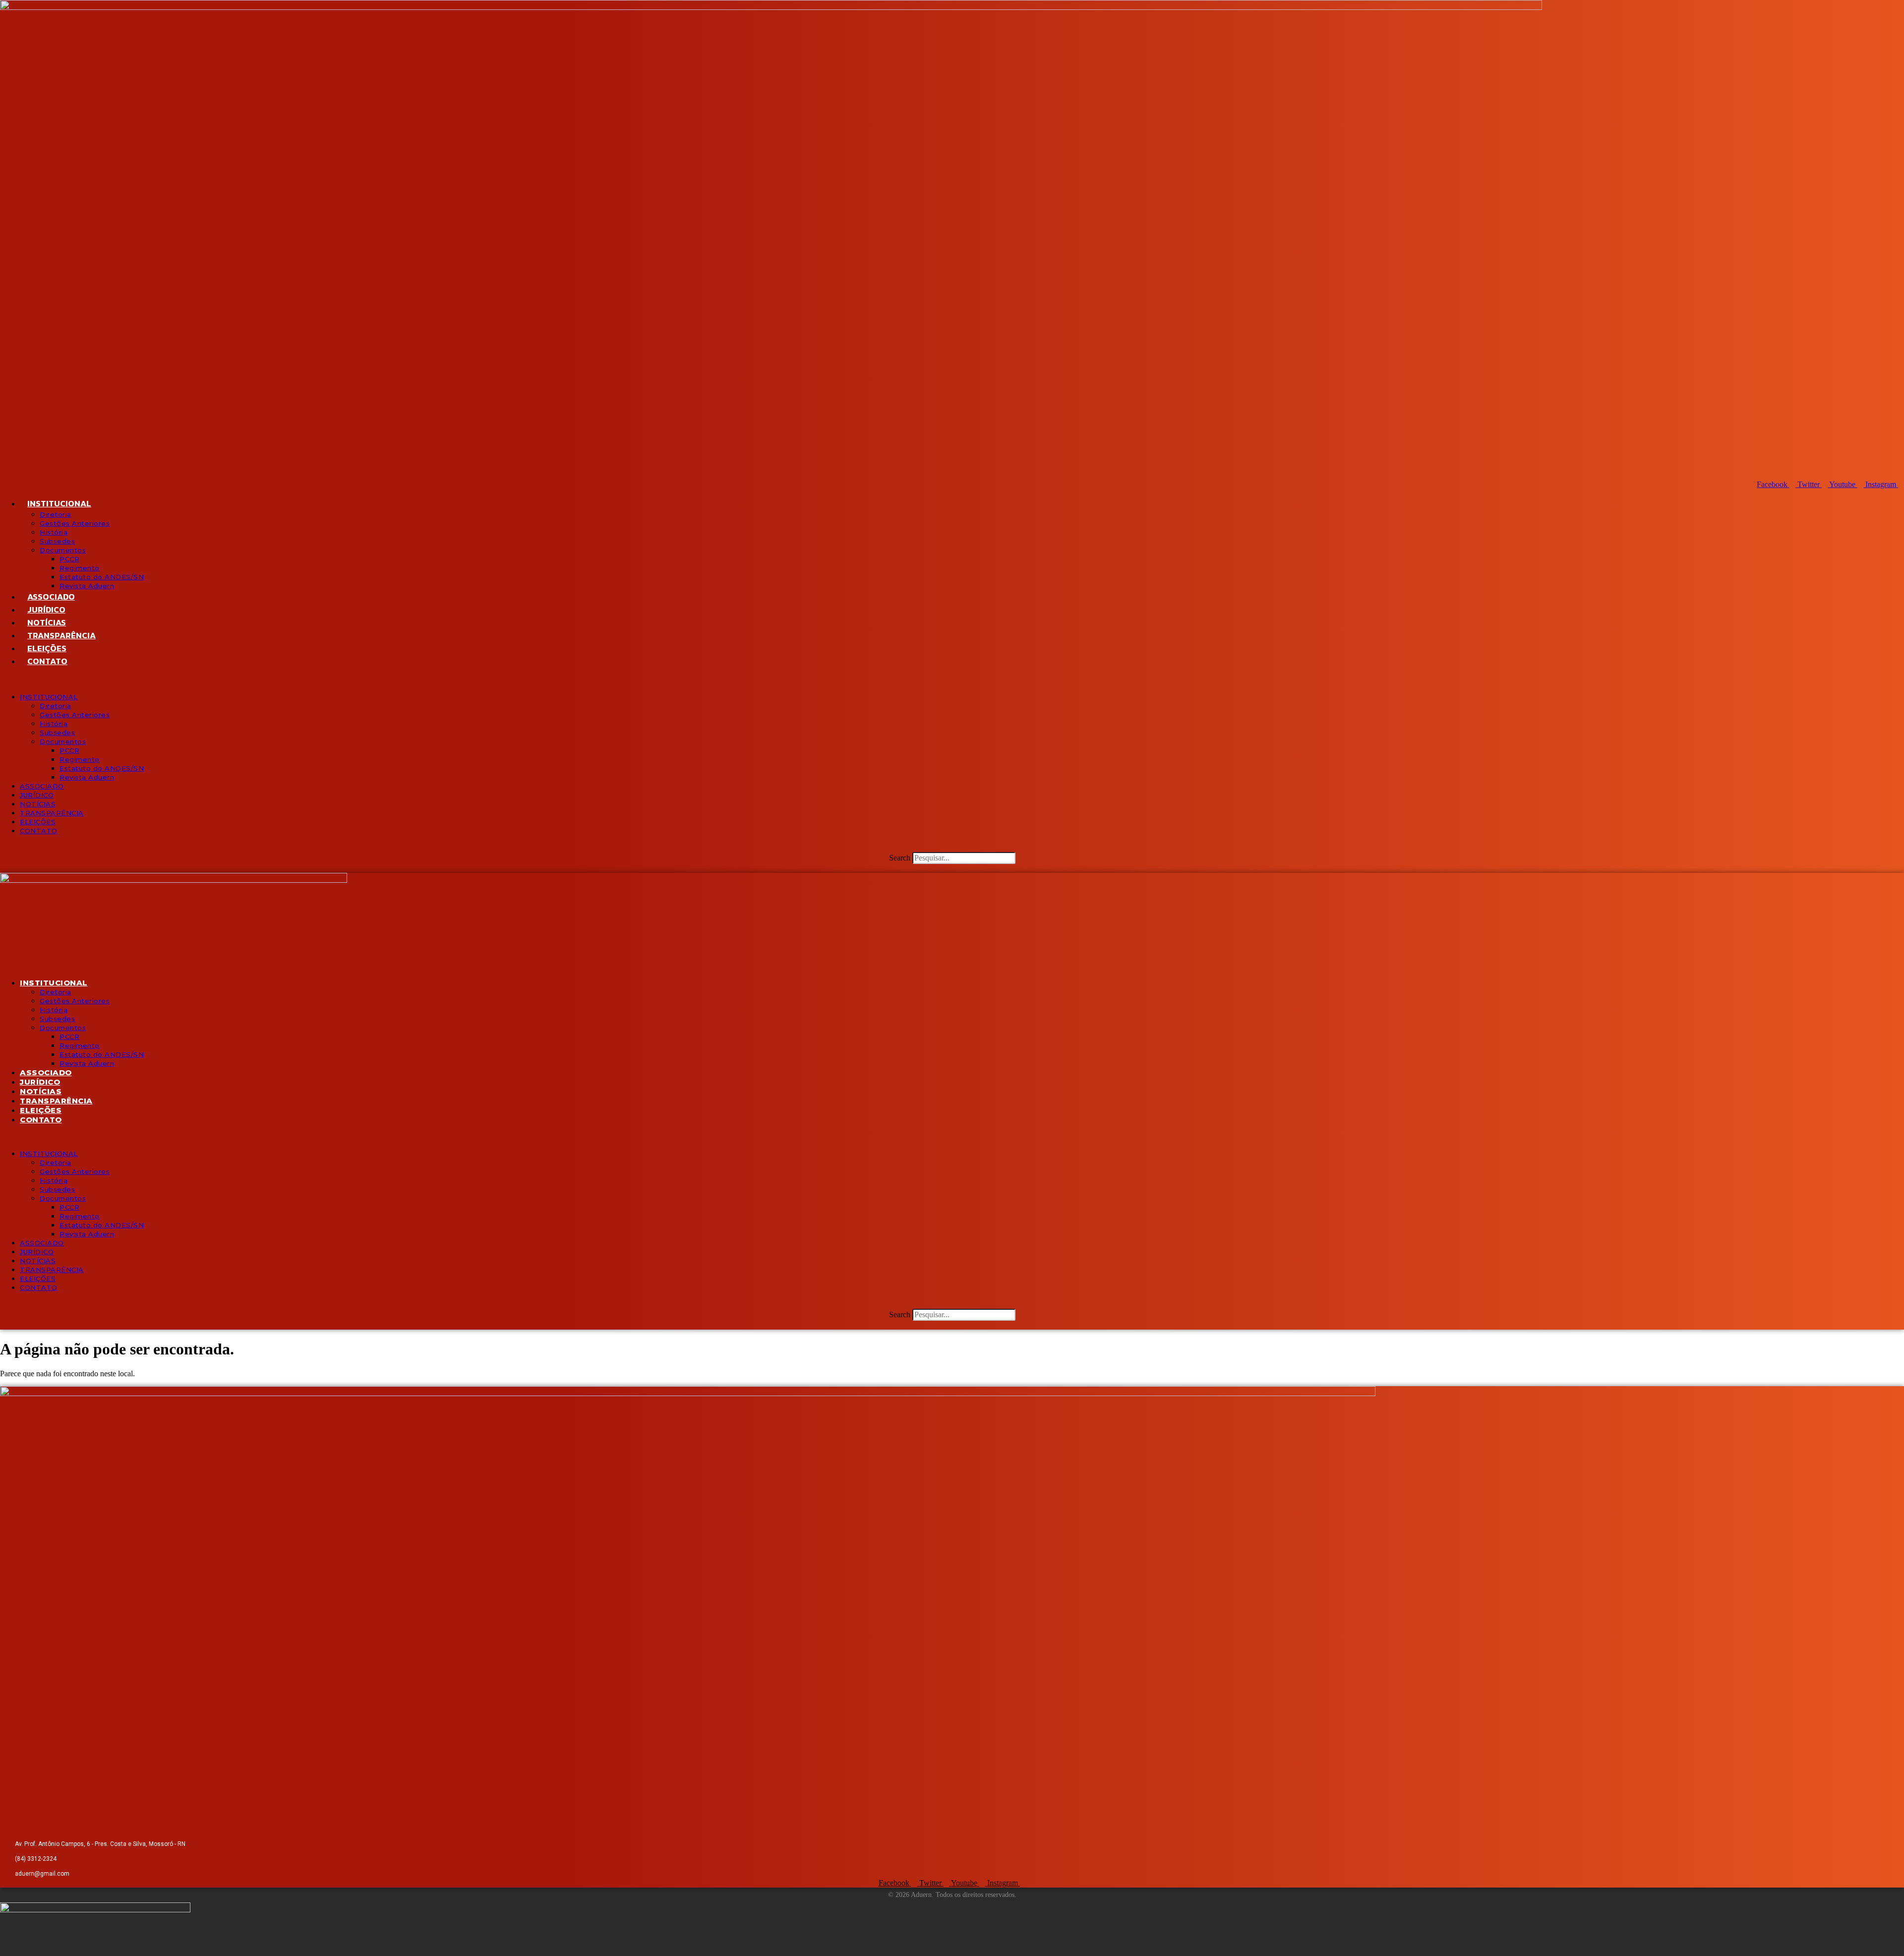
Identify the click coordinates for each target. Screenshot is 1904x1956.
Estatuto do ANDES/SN (102, 577)
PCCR (69, 559)
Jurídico (46, 610)
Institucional (59, 503)
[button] (952, 680)
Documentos (63, 550)
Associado (51, 597)
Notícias (47, 622)
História (54, 532)
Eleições (47, 648)
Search (900, 858)
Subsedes (57, 541)
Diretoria (56, 514)
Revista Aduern (87, 586)
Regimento (80, 568)
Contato (47, 661)
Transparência (61, 635)
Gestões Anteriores (75, 523)
